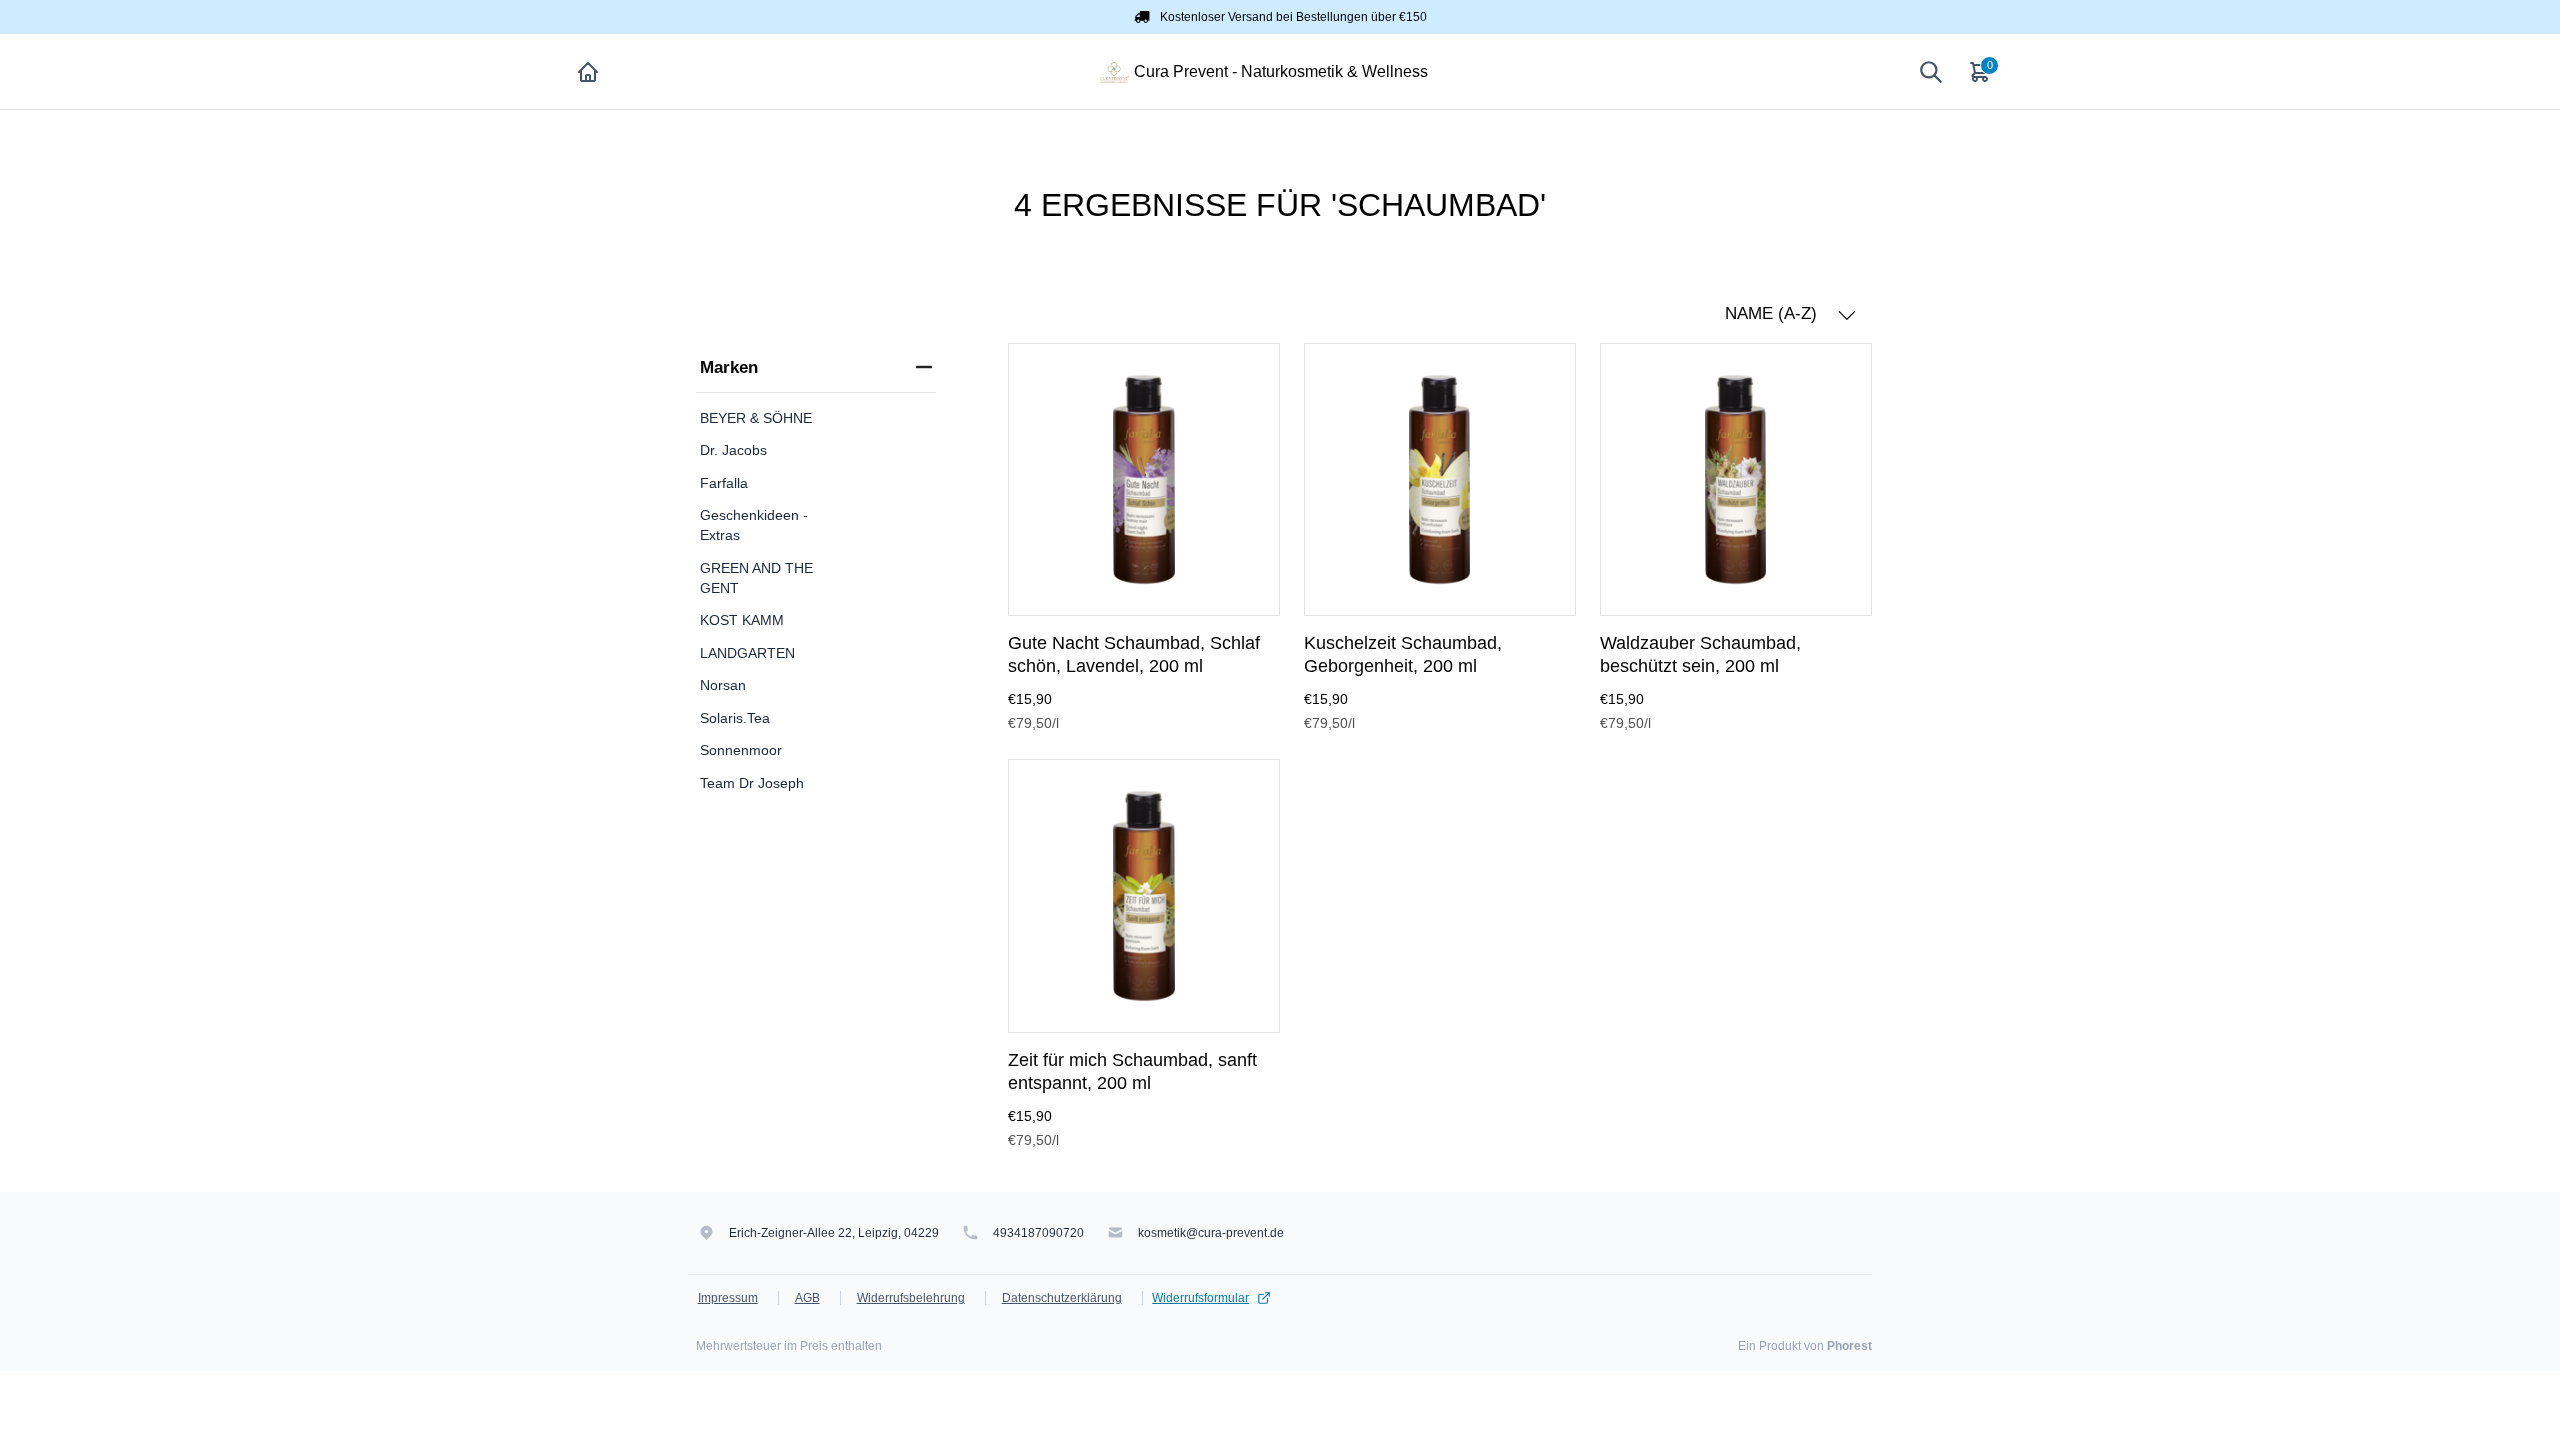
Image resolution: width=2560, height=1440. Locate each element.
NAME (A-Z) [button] (1773, 313)
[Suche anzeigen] (1931, 72)
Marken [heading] (729, 367)
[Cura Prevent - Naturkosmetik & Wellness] (1114, 70)
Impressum (728, 1298)
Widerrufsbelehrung (911, 1298)
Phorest (1849, 1346)
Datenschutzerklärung (1062, 1298)
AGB (807, 1298)
